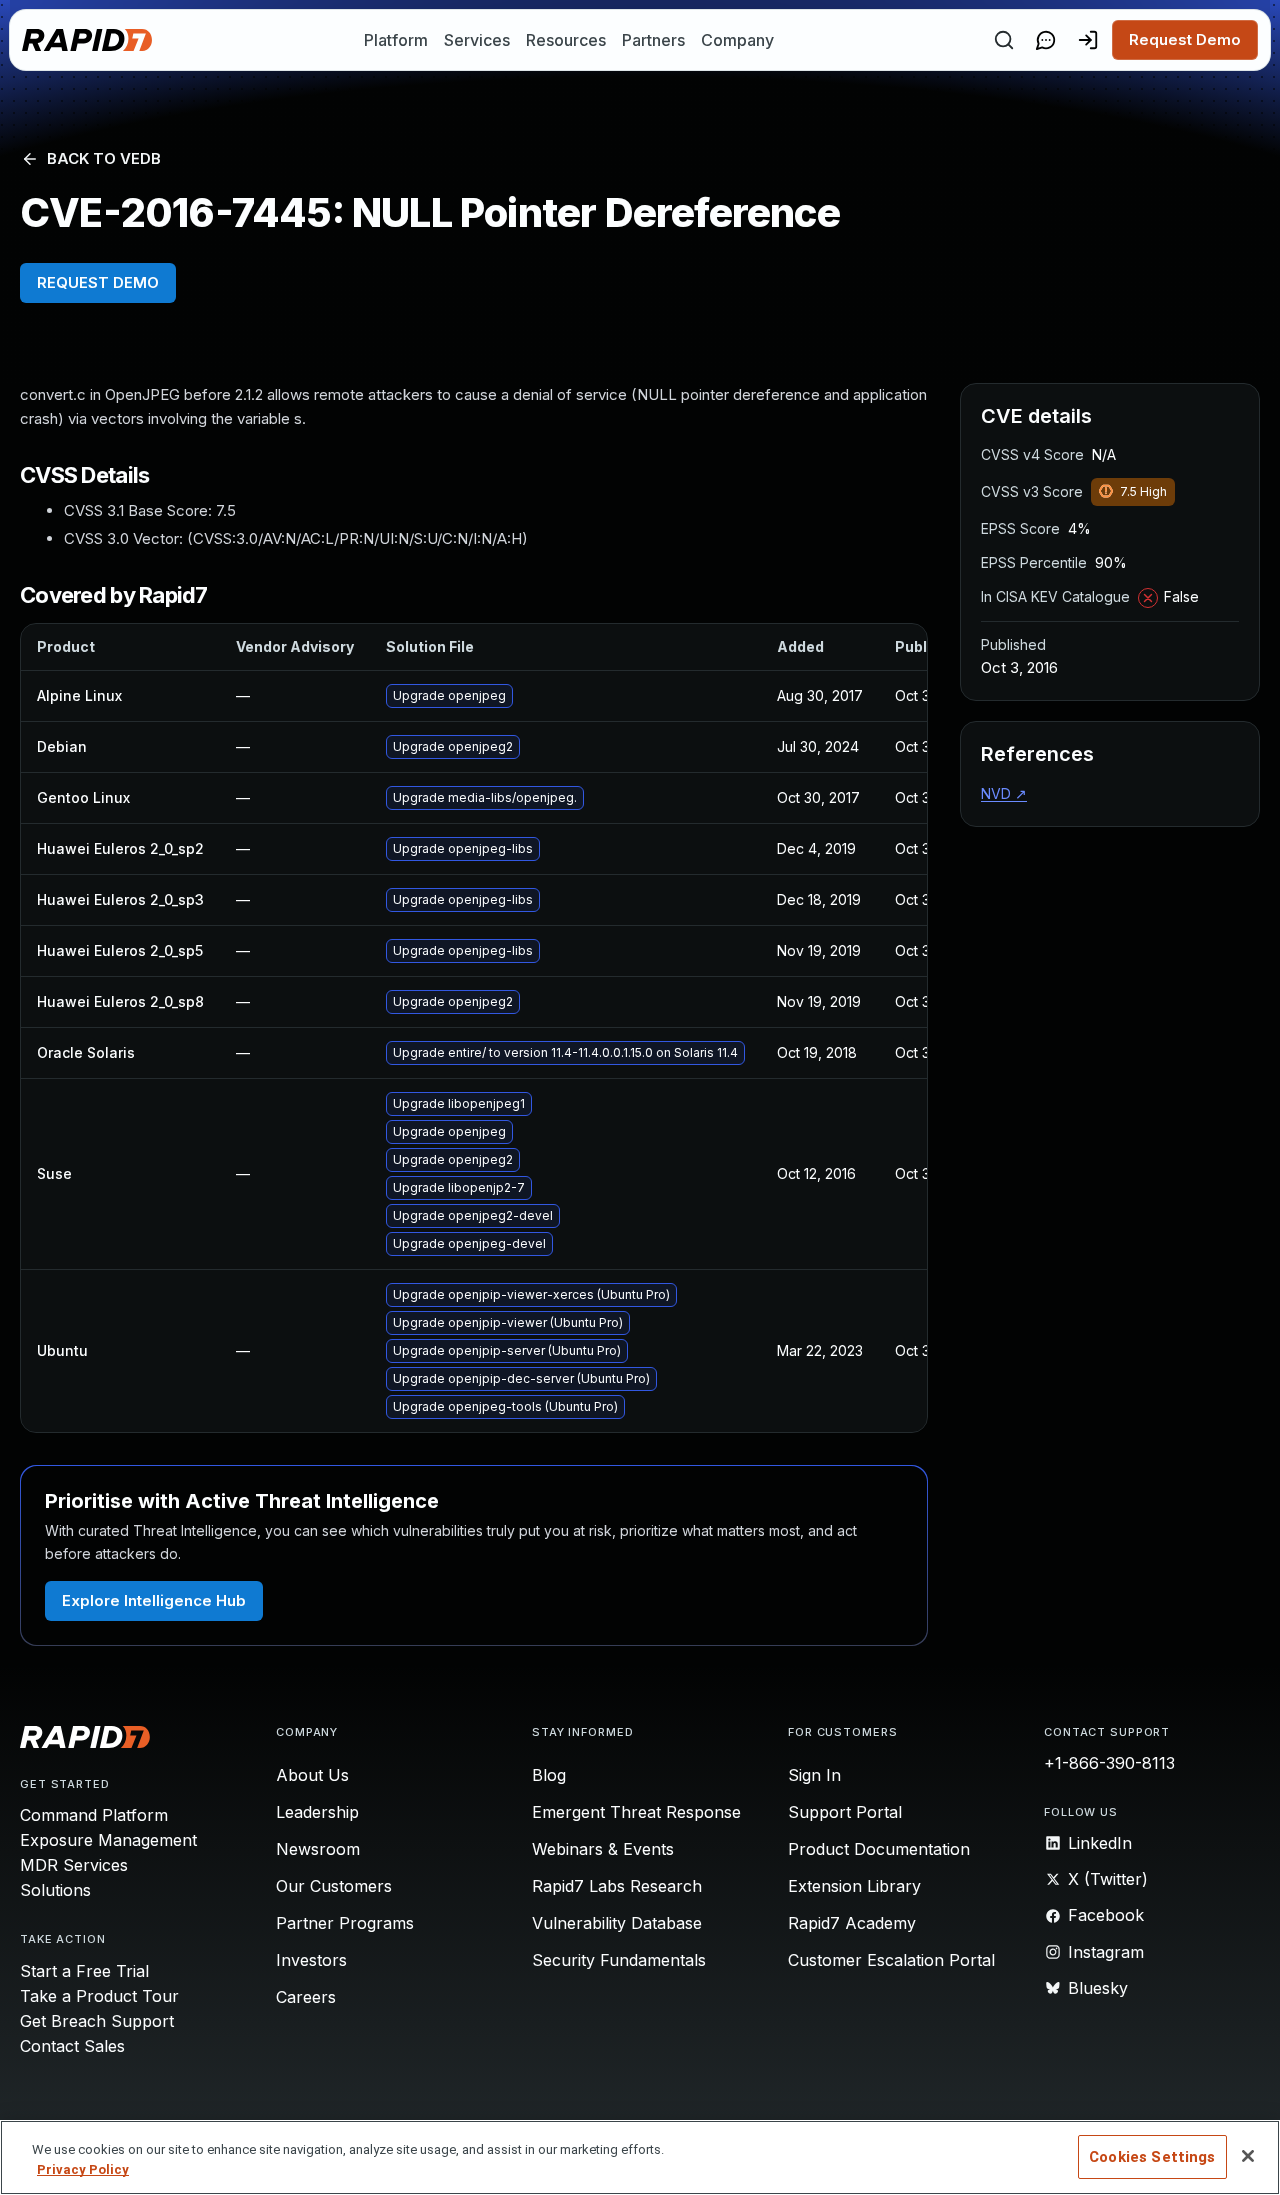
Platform (396, 40)
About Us (312, 1775)
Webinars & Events (603, 1849)
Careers (306, 1997)
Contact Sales (72, 2046)
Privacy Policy (83, 2169)
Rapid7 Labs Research (617, 1886)
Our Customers (334, 1886)
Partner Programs (345, 1923)
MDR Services (74, 1865)
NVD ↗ (1004, 793)
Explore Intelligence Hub (154, 1600)
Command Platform (94, 1815)
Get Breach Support (97, 2021)
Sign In (814, 1775)
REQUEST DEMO (98, 282)
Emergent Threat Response (636, 1812)
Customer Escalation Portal (891, 1960)
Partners (653, 40)
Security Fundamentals (619, 1960)
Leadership (317, 1812)
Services (477, 40)
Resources (566, 40)
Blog (549, 1775)
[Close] (1248, 2156)
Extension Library (854, 1886)
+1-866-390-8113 (1109, 1763)
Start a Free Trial (84, 1971)
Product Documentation (879, 1849)
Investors (311, 1960)
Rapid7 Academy (852, 1923)
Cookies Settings (1152, 2157)
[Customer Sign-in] (1088, 40)
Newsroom (318, 1849)
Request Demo (1185, 39)
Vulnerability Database (617, 1923)
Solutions (55, 1890)
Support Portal (845, 1812)
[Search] (1004, 40)
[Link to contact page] (1046, 40)
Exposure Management (108, 1840)
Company (737, 40)
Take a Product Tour (99, 1996)
